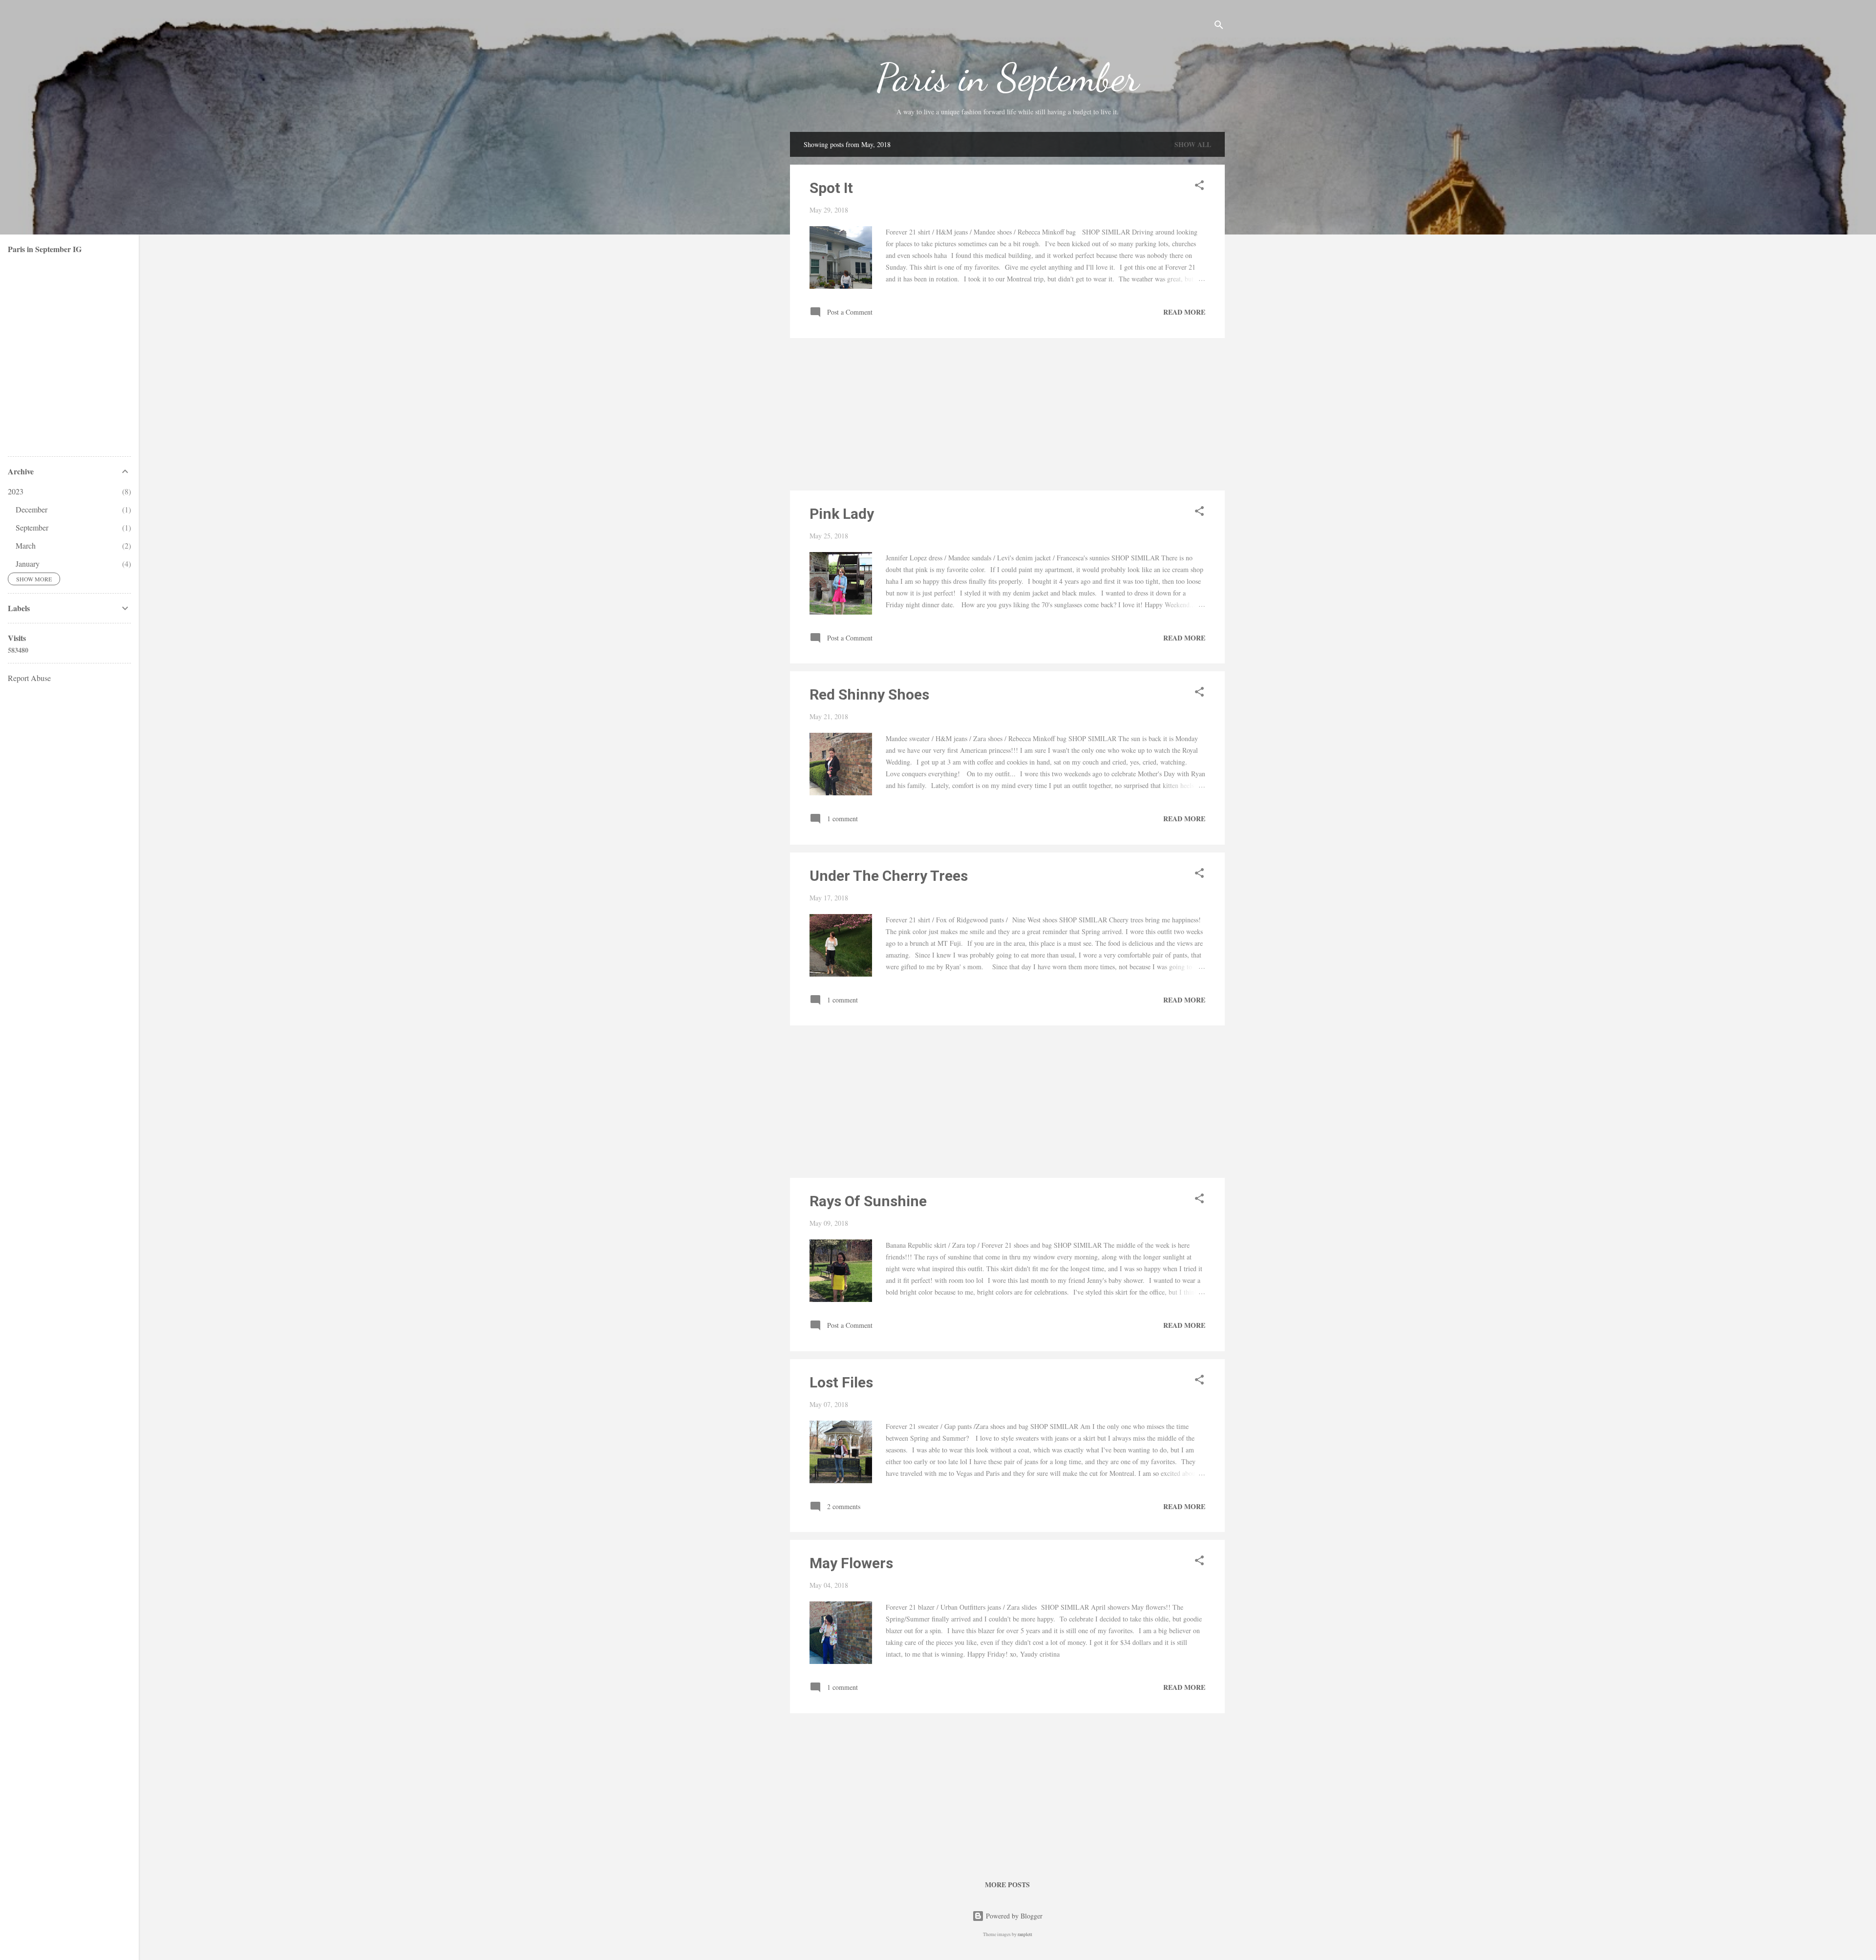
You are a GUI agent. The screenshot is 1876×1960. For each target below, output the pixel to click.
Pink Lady (842, 514)
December (32, 509)
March (26, 545)
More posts (1007, 1885)
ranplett (1025, 1934)
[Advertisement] (1007, 414)
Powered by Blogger (1013, 1916)
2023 (16, 491)
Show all (1193, 144)
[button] (1199, 187)
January (28, 564)
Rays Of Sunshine (868, 1201)
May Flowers (851, 1563)
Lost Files (841, 1382)
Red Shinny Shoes (869, 694)
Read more (1184, 312)
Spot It (831, 188)
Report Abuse (29, 678)
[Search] (1219, 27)
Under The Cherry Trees (889, 876)
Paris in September (1008, 77)
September (32, 527)
